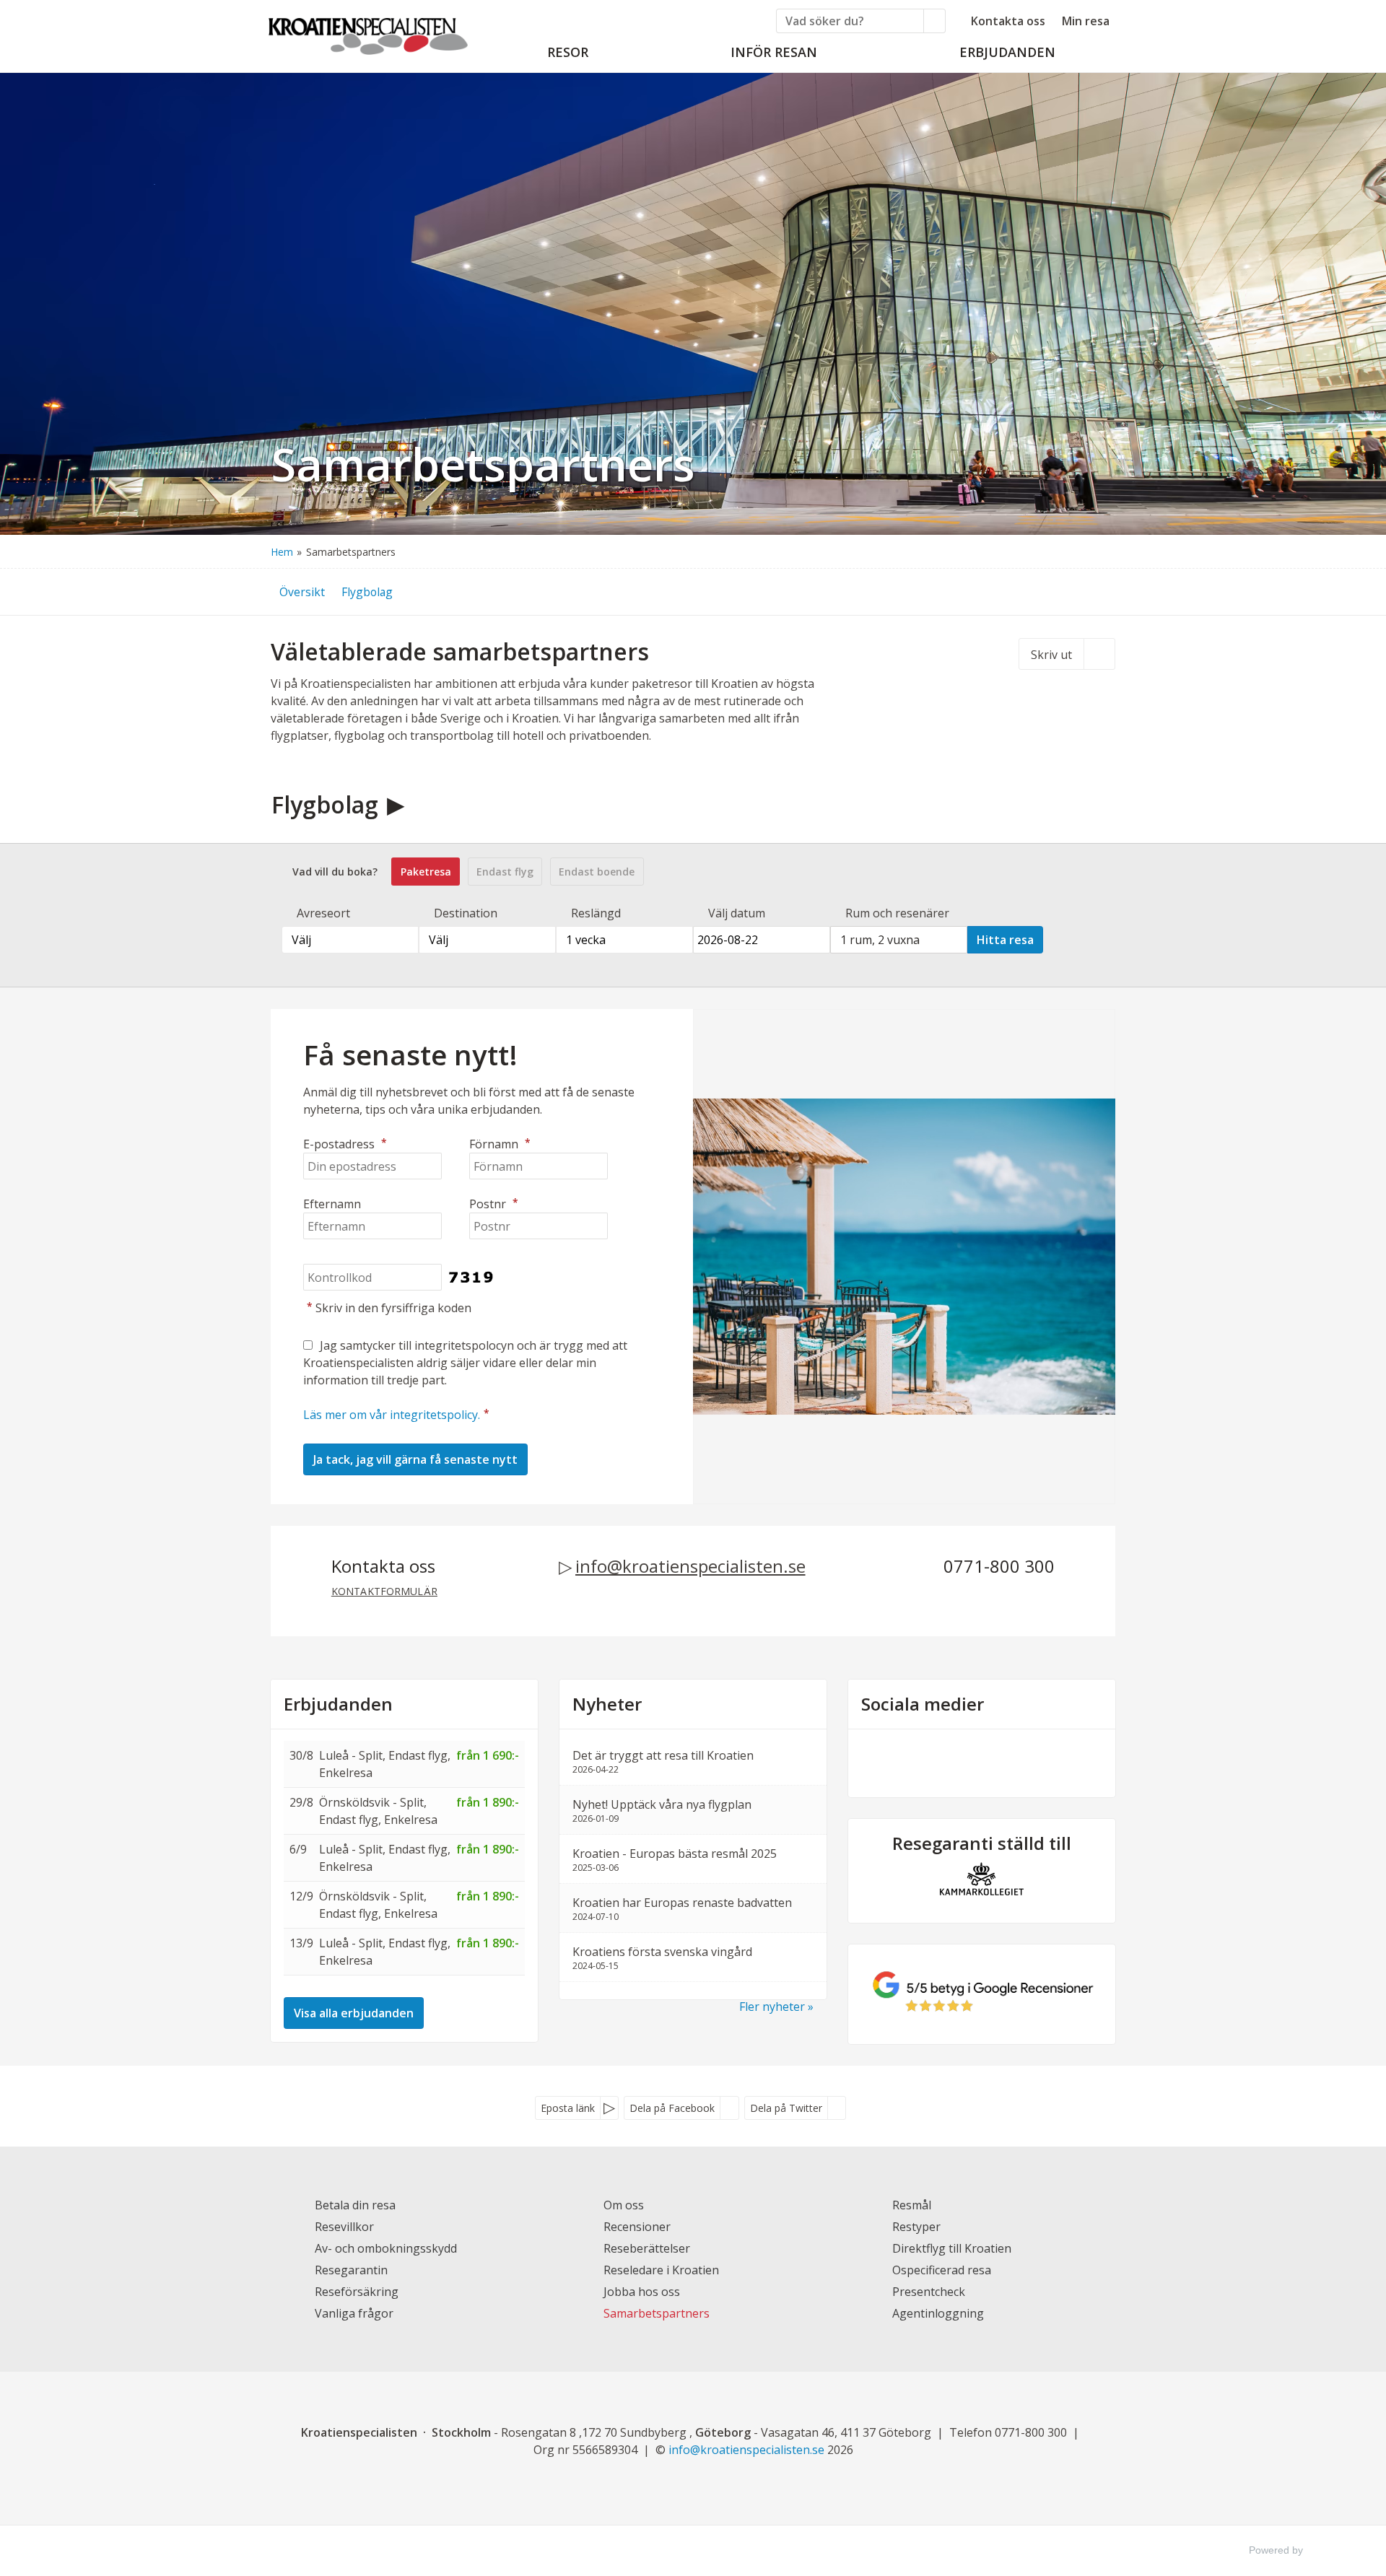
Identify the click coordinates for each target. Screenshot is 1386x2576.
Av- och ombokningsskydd (386, 2248)
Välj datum (737, 913)
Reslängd (596, 913)
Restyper (916, 2227)
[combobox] (350, 940)
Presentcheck (929, 2292)
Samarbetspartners (657, 2313)
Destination (466, 913)
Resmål (912, 2205)
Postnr (494, 1204)
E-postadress (345, 1144)
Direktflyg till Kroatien (952, 2248)
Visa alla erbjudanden (354, 2013)
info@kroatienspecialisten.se (690, 1566)
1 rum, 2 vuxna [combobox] (880, 940)
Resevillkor (344, 2227)
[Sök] (935, 21)
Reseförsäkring (357, 2292)
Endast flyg (505, 872)
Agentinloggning (938, 2313)
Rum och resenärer (897, 913)
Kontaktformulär (384, 1591)
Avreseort (323, 913)
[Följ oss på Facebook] (967, 1761)
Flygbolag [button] (367, 592)
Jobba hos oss (642, 2292)
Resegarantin (351, 2270)
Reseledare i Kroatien (661, 2270)
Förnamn (500, 1144)
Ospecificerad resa (942, 2270)
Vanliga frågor (354, 2313)
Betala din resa (355, 2205)
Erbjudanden (338, 1704)
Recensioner (637, 2227)
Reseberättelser (647, 2248)
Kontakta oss (1008, 21)
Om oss (624, 2205)
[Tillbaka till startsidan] (368, 32)
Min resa (1086, 21)
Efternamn (332, 1204)
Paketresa (426, 872)
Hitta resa (1005, 940)
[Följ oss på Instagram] (996, 1761)
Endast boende (597, 872)
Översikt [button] (302, 592)
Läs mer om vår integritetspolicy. (392, 1415)
